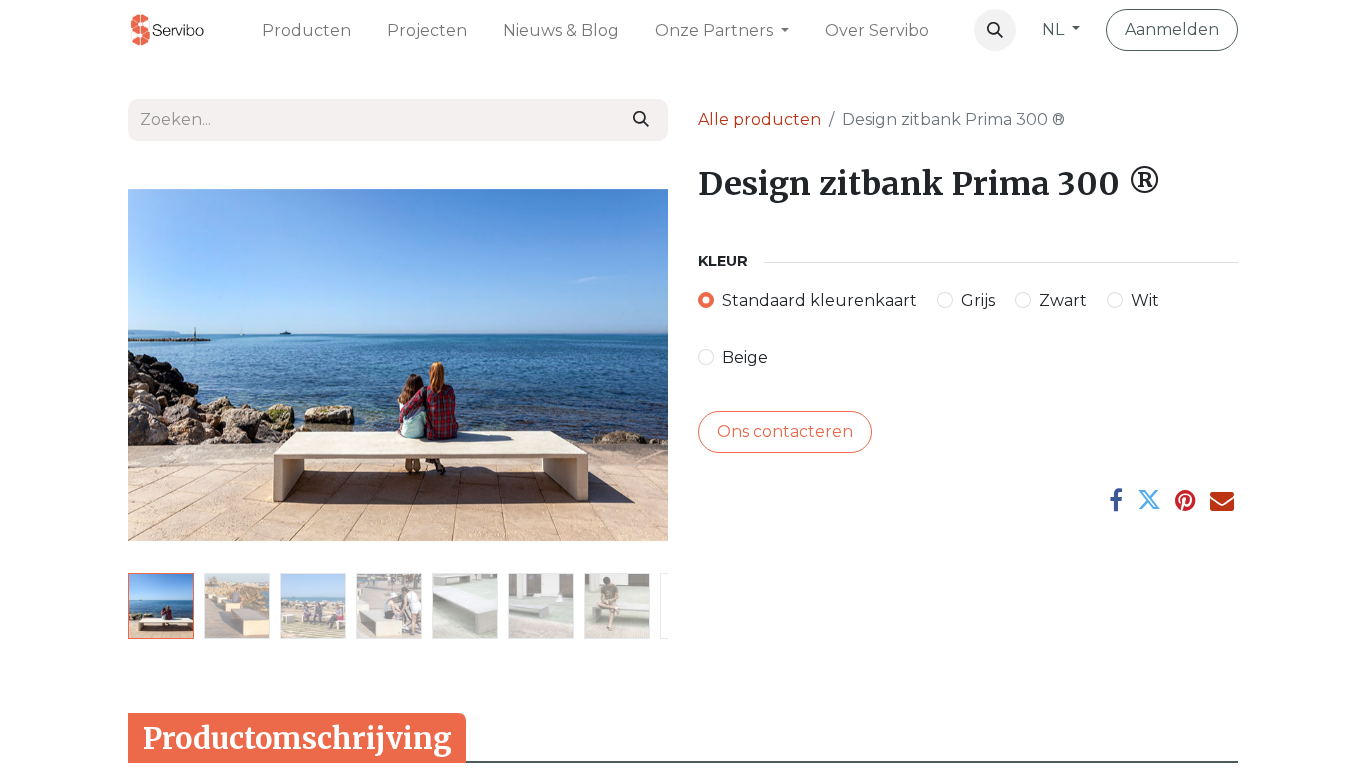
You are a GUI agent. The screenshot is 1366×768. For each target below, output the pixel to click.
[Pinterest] (1185, 500)
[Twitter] (1149, 500)
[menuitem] (306, 29)
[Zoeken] (641, 120)
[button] (995, 30)
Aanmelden (1172, 29)
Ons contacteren (785, 431)
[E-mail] (1222, 500)
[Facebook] (1116, 500)
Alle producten (759, 119)
